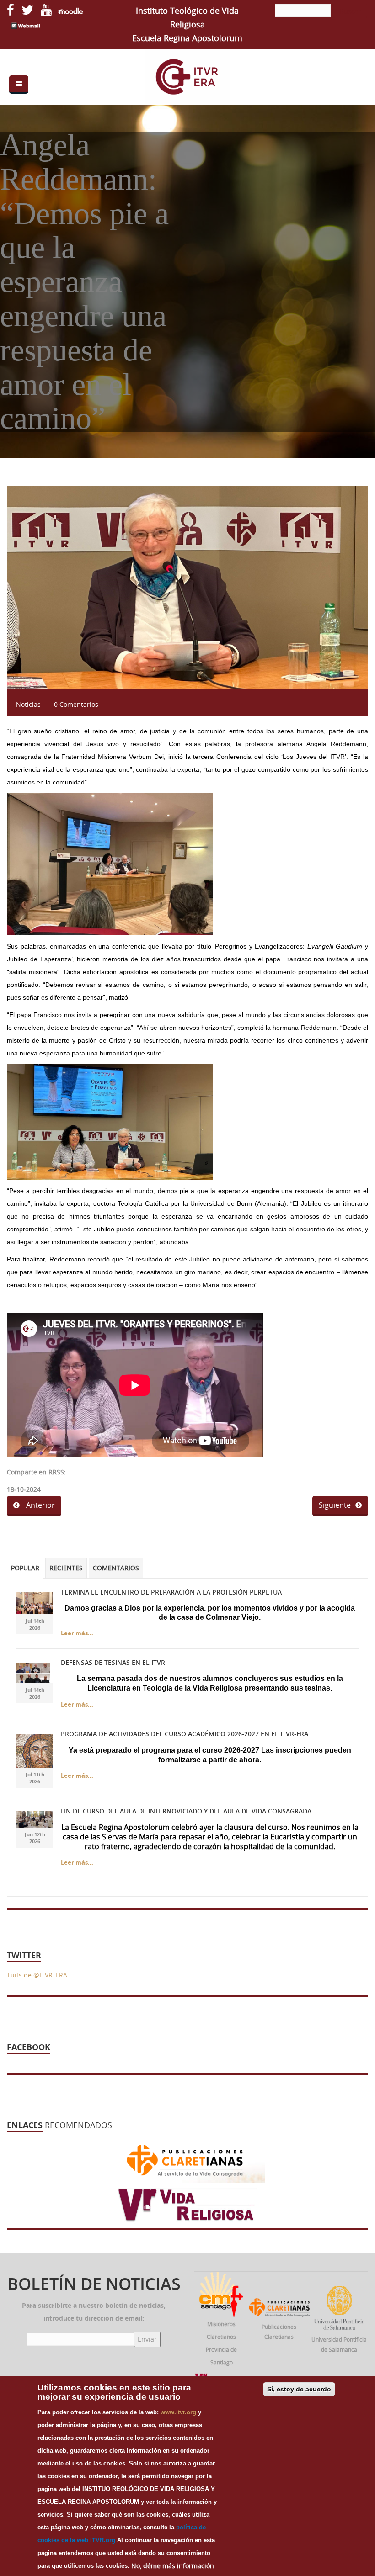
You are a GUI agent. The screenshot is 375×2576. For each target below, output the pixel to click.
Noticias (28, 704)
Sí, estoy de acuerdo (299, 2389)
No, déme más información (173, 2566)
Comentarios (116, 1568)
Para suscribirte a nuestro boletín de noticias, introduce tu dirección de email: (94, 2312)
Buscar (350, 11)
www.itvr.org (178, 2412)
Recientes (66, 1568)
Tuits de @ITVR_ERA (37, 1975)
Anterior (40, 1505)
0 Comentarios (76, 704)
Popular (25, 1568)
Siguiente (335, 1505)
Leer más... (77, 1633)
